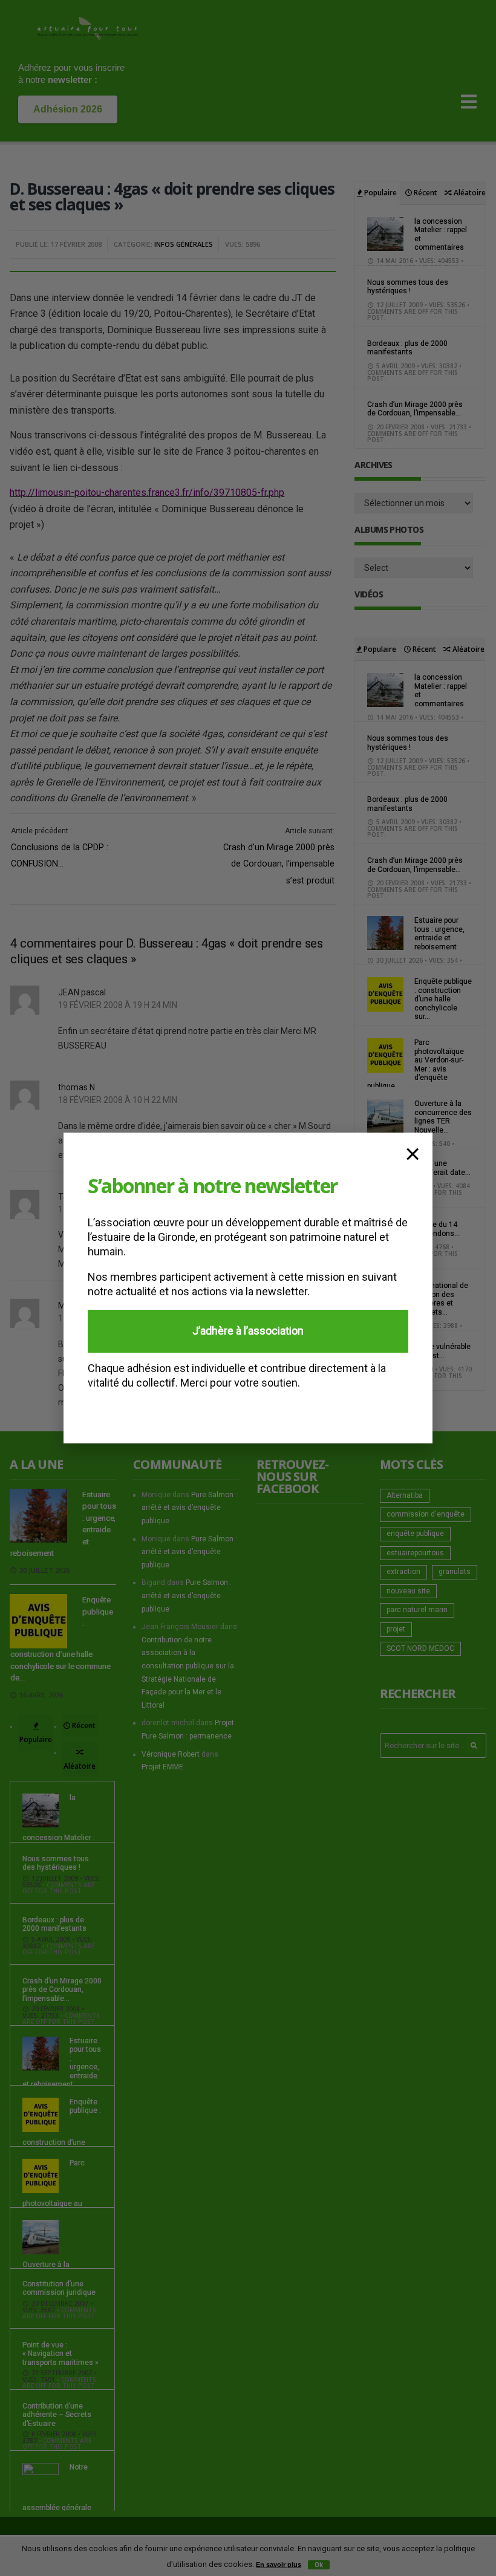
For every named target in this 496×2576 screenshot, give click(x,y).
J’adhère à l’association (248, 1331)
